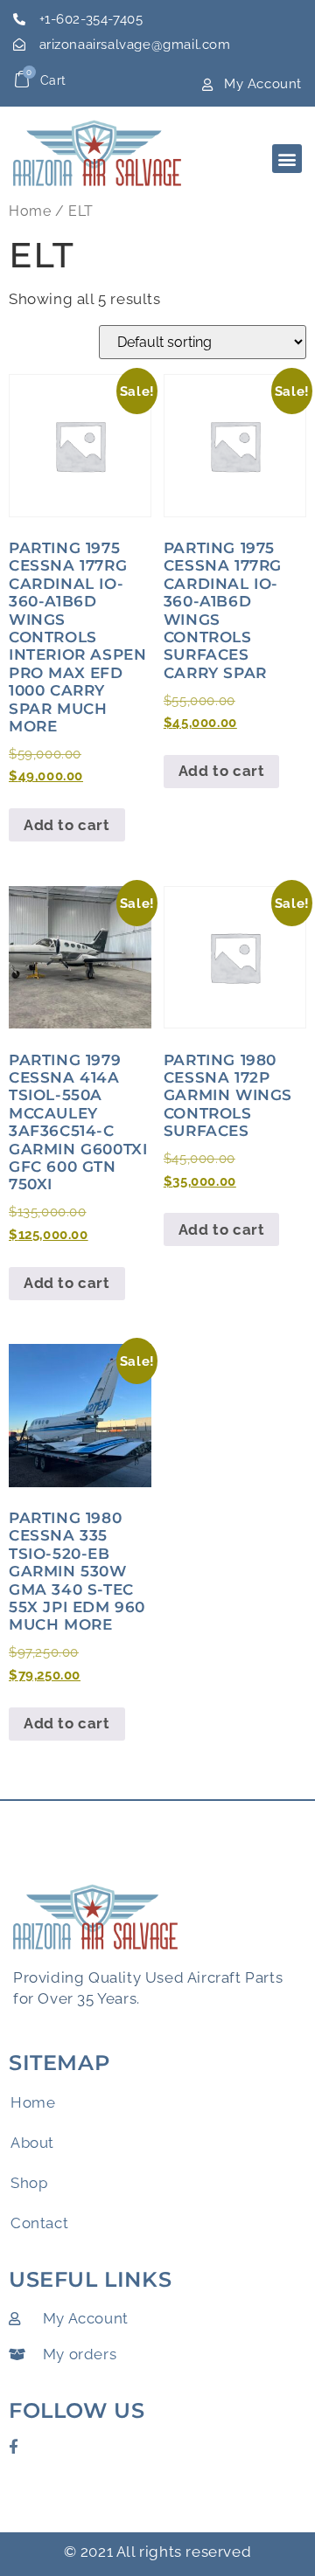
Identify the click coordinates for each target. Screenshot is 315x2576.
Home (30, 211)
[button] (287, 159)
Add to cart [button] (67, 825)
